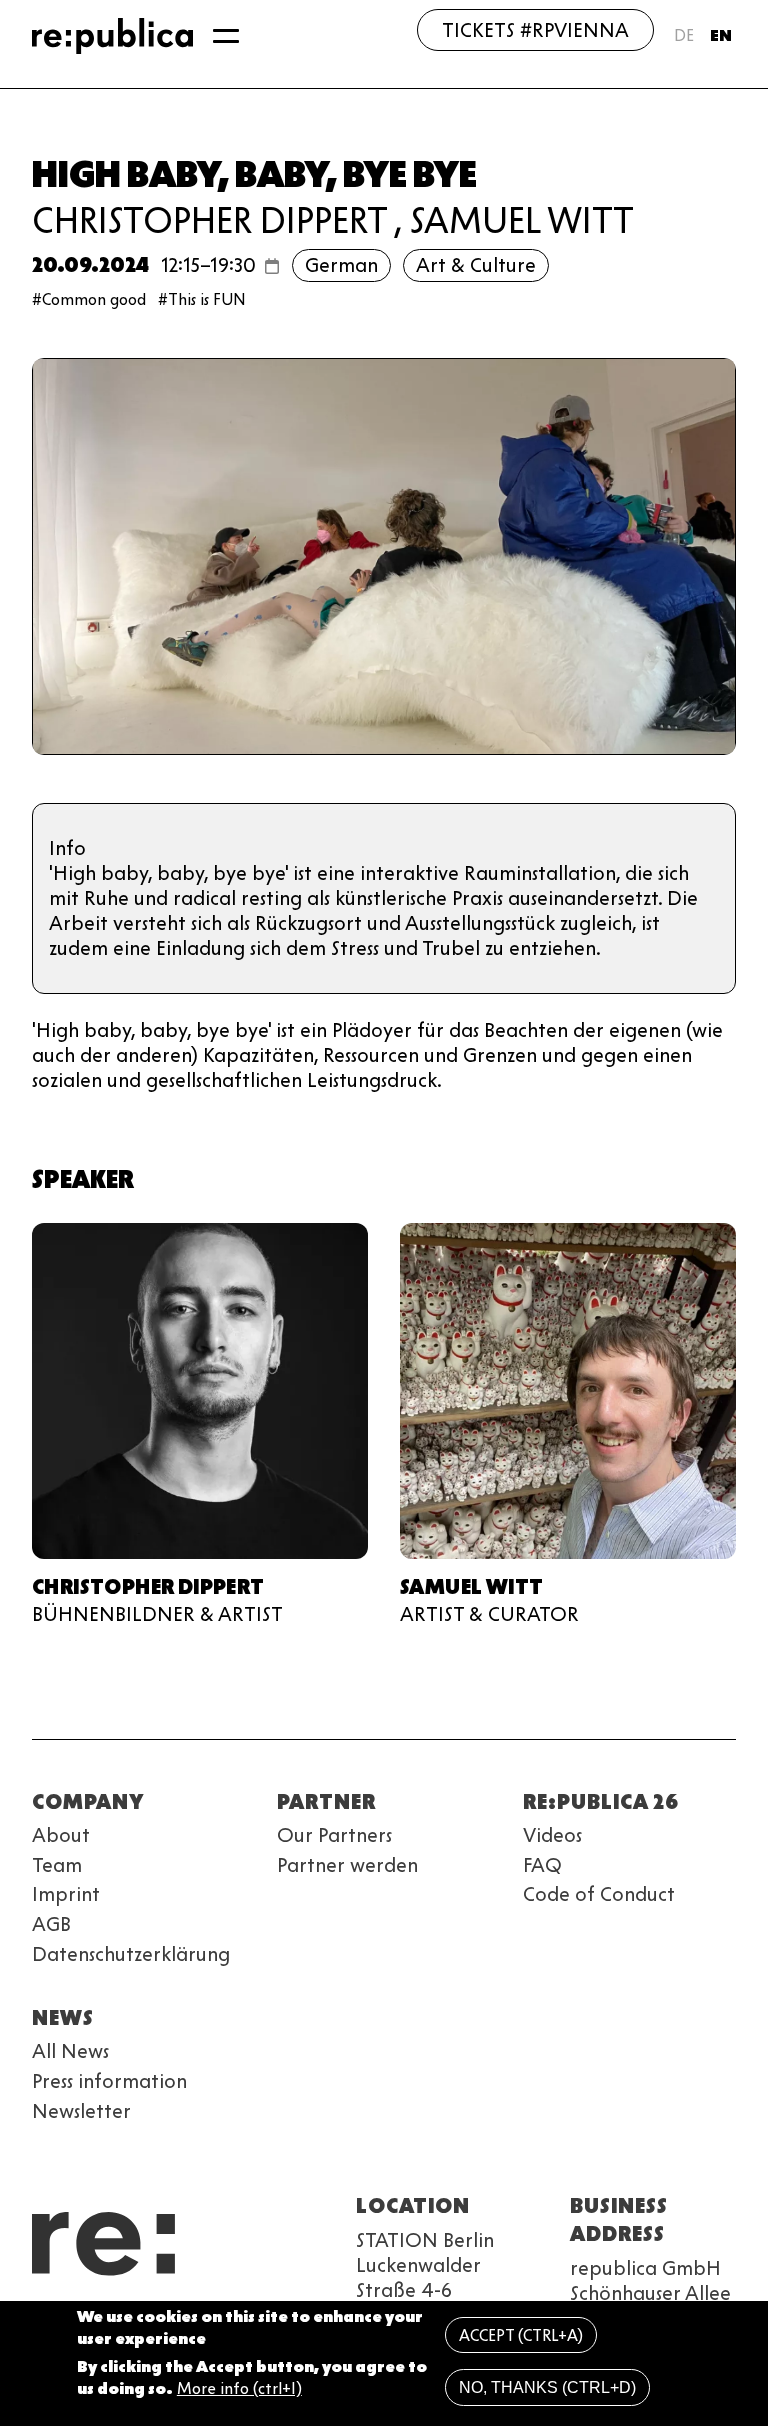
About (61, 1835)
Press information (109, 2081)
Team (57, 1865)
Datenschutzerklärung (131, 1954)
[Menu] (226, 36)
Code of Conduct (599, 1894)
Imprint (66, 1894)
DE (684, 35)
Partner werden (347, 1865)
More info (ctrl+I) (239, 2388)
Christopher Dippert (209, 220)
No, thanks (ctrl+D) (547, 2387)
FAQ (542, 1865)
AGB (51, 1924)
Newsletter (81, 2111)
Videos (552, 1835)
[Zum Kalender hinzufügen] (272, 266)
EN (721, 35)
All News (70, 2051)
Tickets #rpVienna (535, 30)
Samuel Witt (522, 220)
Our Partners (334, 1835)
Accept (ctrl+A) (521, 2335)
